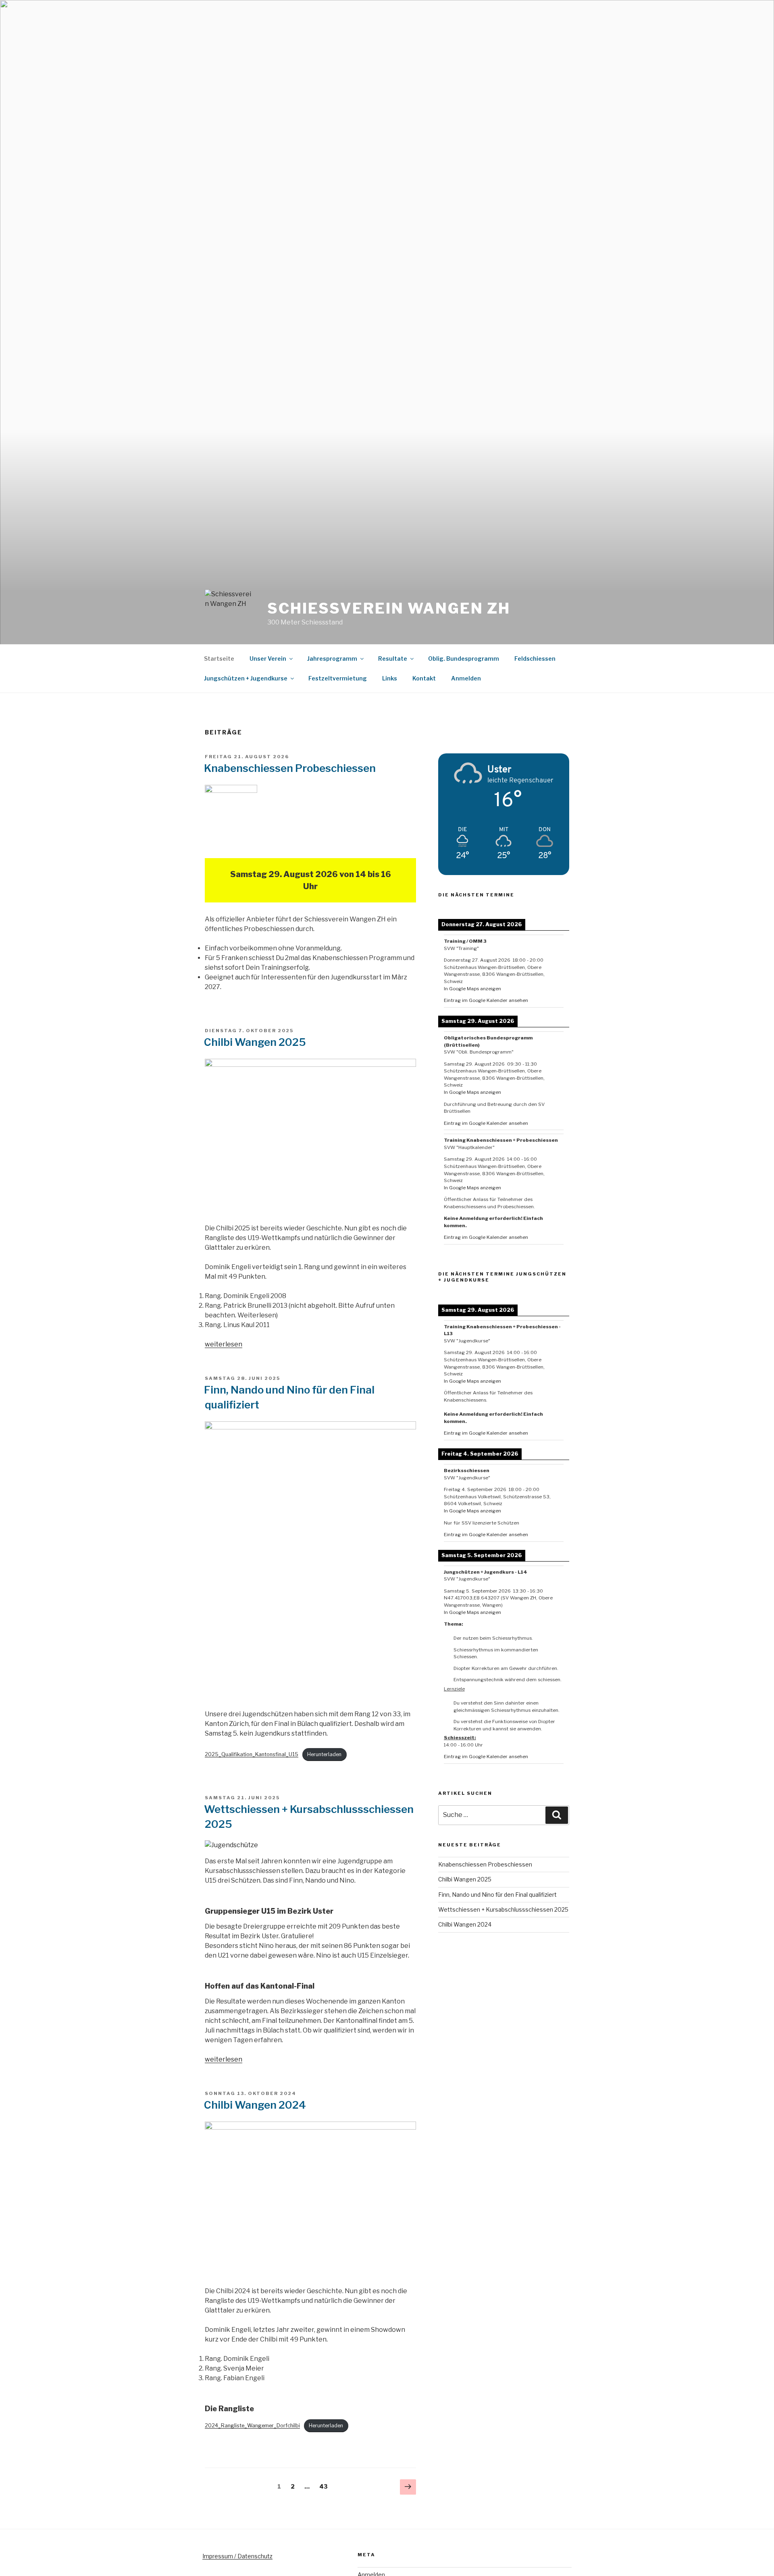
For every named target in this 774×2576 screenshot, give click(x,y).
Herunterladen (324, 1754)
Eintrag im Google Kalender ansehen (486, 1000)
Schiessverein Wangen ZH (389, 608)
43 (326, 2486)
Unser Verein (268, 659)
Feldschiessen (535, 659)
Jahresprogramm (332, 659)
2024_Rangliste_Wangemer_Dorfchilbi (252, 2426)
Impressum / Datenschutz (237, 2556)
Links (390, 678)
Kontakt (424, 678)
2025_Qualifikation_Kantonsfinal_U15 (252, 1754)
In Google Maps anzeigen (472, 989)
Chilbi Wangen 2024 (255, 2105)
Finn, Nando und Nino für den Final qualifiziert (497, 1895)
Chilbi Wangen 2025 (255, 1042)
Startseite (219, 659)
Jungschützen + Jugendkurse (246, 678)
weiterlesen (224, 1344)
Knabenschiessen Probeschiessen (290, 768)
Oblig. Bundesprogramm (464, 659)
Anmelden (466, 678)
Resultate (393, 659)
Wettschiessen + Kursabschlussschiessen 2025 (503, 1909)
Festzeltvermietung (338, 678)
